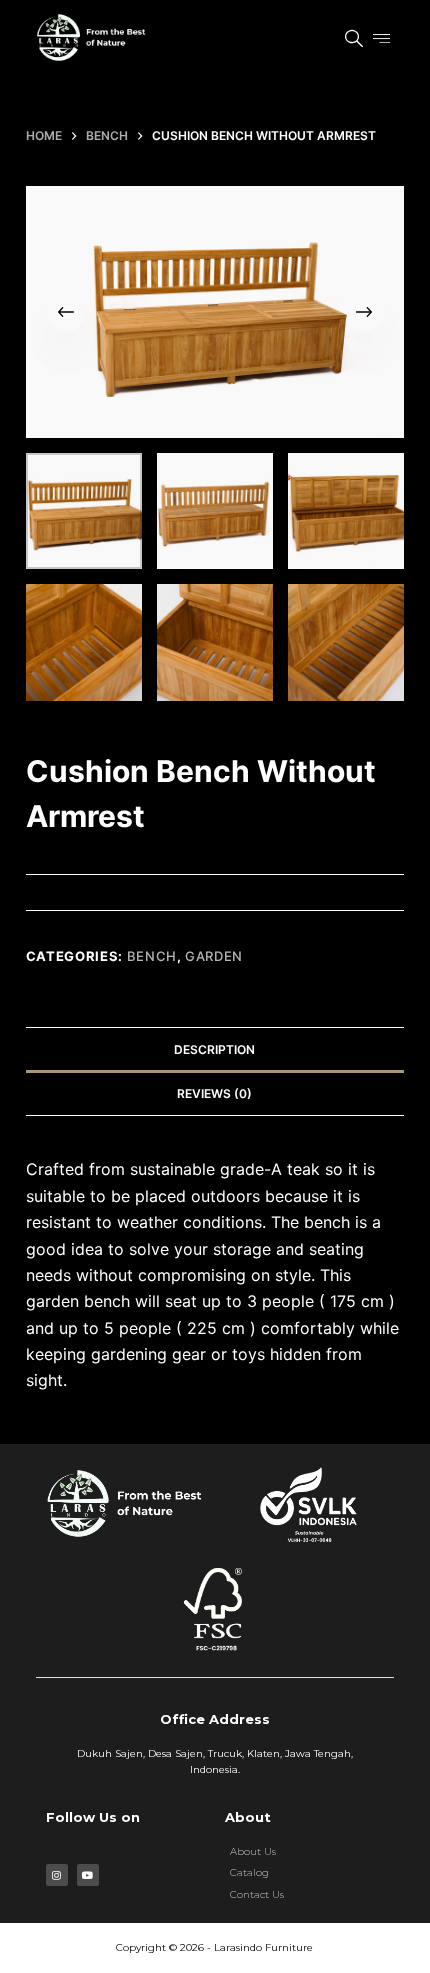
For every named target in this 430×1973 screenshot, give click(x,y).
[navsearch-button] (344, 40)
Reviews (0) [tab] (214, 1093)
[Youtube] (88, 1875)
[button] (382, 38)
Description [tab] (214, 1049)
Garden (214, 956)
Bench (152, 956)
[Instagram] (57, 1875)
